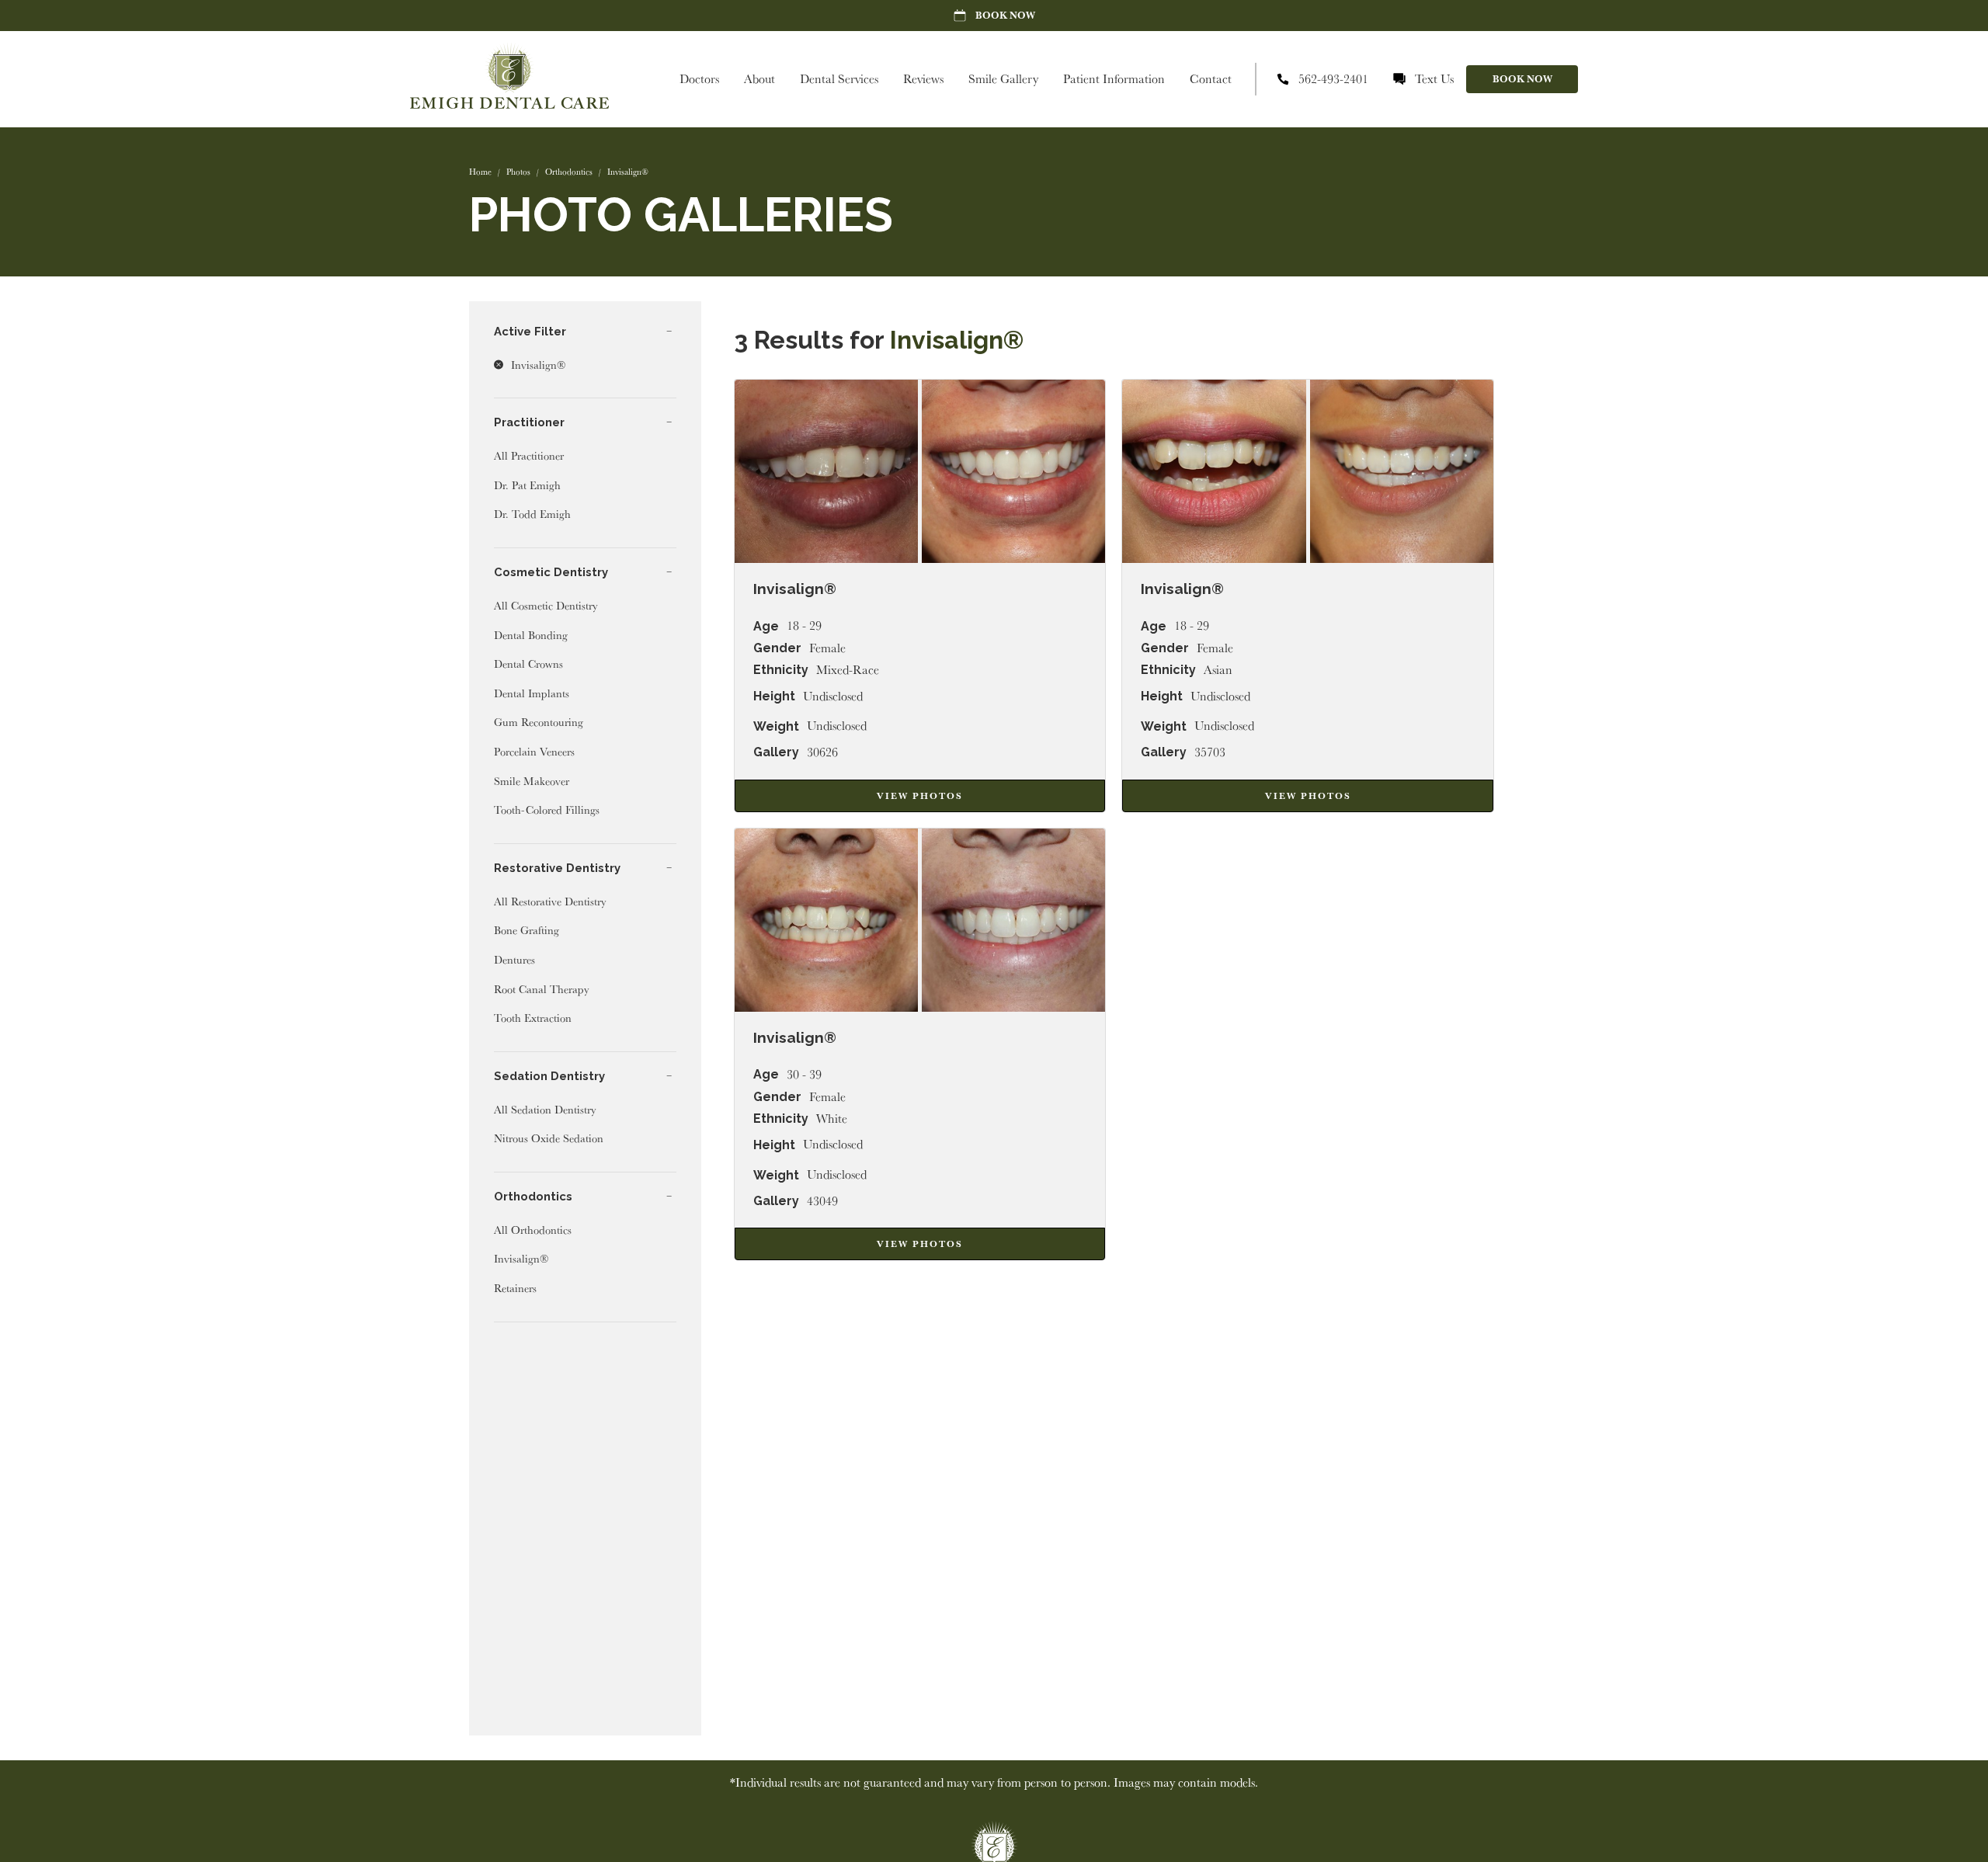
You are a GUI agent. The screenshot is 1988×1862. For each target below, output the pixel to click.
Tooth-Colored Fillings (547, 809)
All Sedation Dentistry (545, 1109)
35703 (1210, 752)
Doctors (699, 79)
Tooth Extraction (533, 1018)
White (832, 1119)
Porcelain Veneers (534, 751)
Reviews (923, 79)
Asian (1218, 670)
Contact (1211, 79)
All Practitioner (529, 455)
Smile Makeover (532, 781)
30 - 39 (804, 1075)
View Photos (920, 796)
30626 (822, 752)
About (759, 79)
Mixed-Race (848, 670)
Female (827, 648)
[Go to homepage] (509, 79)
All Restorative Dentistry (550, 901)
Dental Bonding (531, 635)
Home (480, 172)
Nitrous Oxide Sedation (549, 1138)
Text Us (1434, 79)
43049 (822, 1201)
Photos (518, 172)
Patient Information (1114, 79)
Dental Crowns (528, 664)
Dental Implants (532, 693)
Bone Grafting (527, 930)
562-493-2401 (1333, 79)
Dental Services (839, 79)
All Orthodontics (533, 1230)
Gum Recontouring (539, 722)
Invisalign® (521, 1258)
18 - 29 (804, 626)
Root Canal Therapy (542, 989)
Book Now (1522, 79)
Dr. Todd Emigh (532, 514)
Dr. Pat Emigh (527, 485)
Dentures (514, 959)
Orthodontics (569, 172)
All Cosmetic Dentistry (546, 605)
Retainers (515, 1288)
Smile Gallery (1003, 79)
